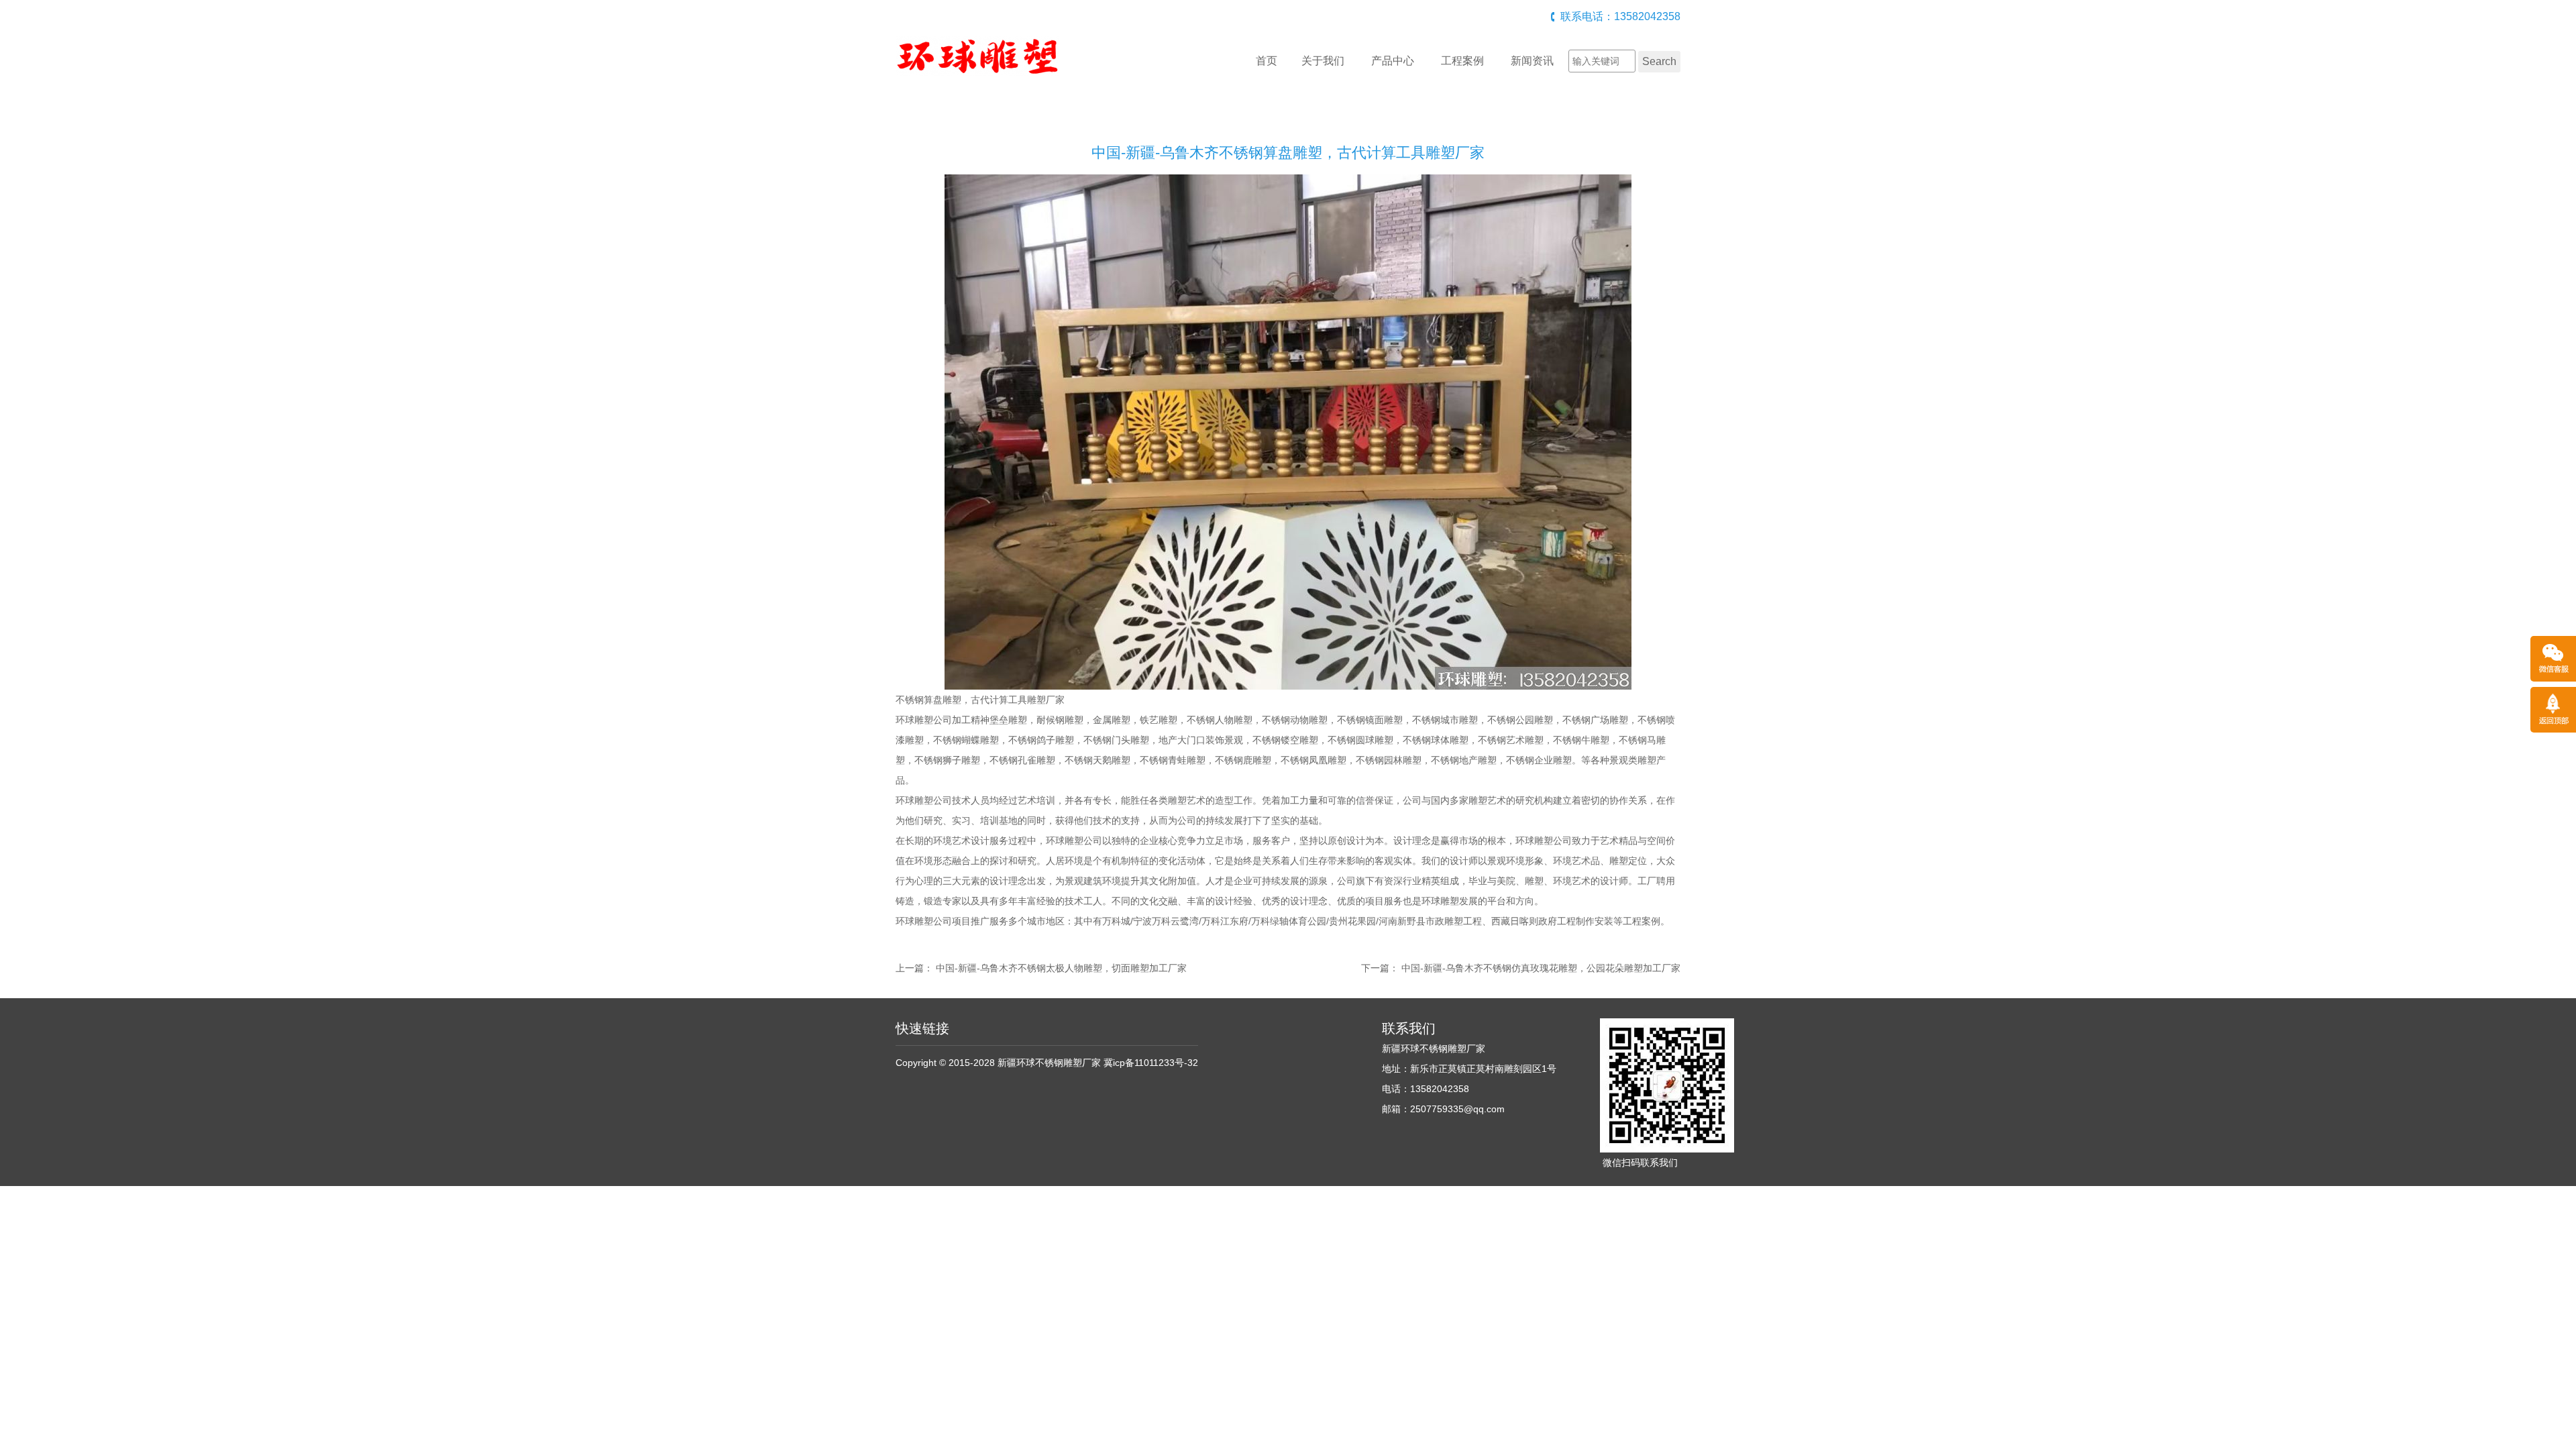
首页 (1267, 61)
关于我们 (1323, 61)
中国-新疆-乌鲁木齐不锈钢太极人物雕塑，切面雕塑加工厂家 (1061, 968)
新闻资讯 (1532, 61)
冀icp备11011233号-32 (1151, 1063)
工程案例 (1462, 61)
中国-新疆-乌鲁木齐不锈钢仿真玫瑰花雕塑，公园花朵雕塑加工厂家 (1541, 968)
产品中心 (1393, 61)
